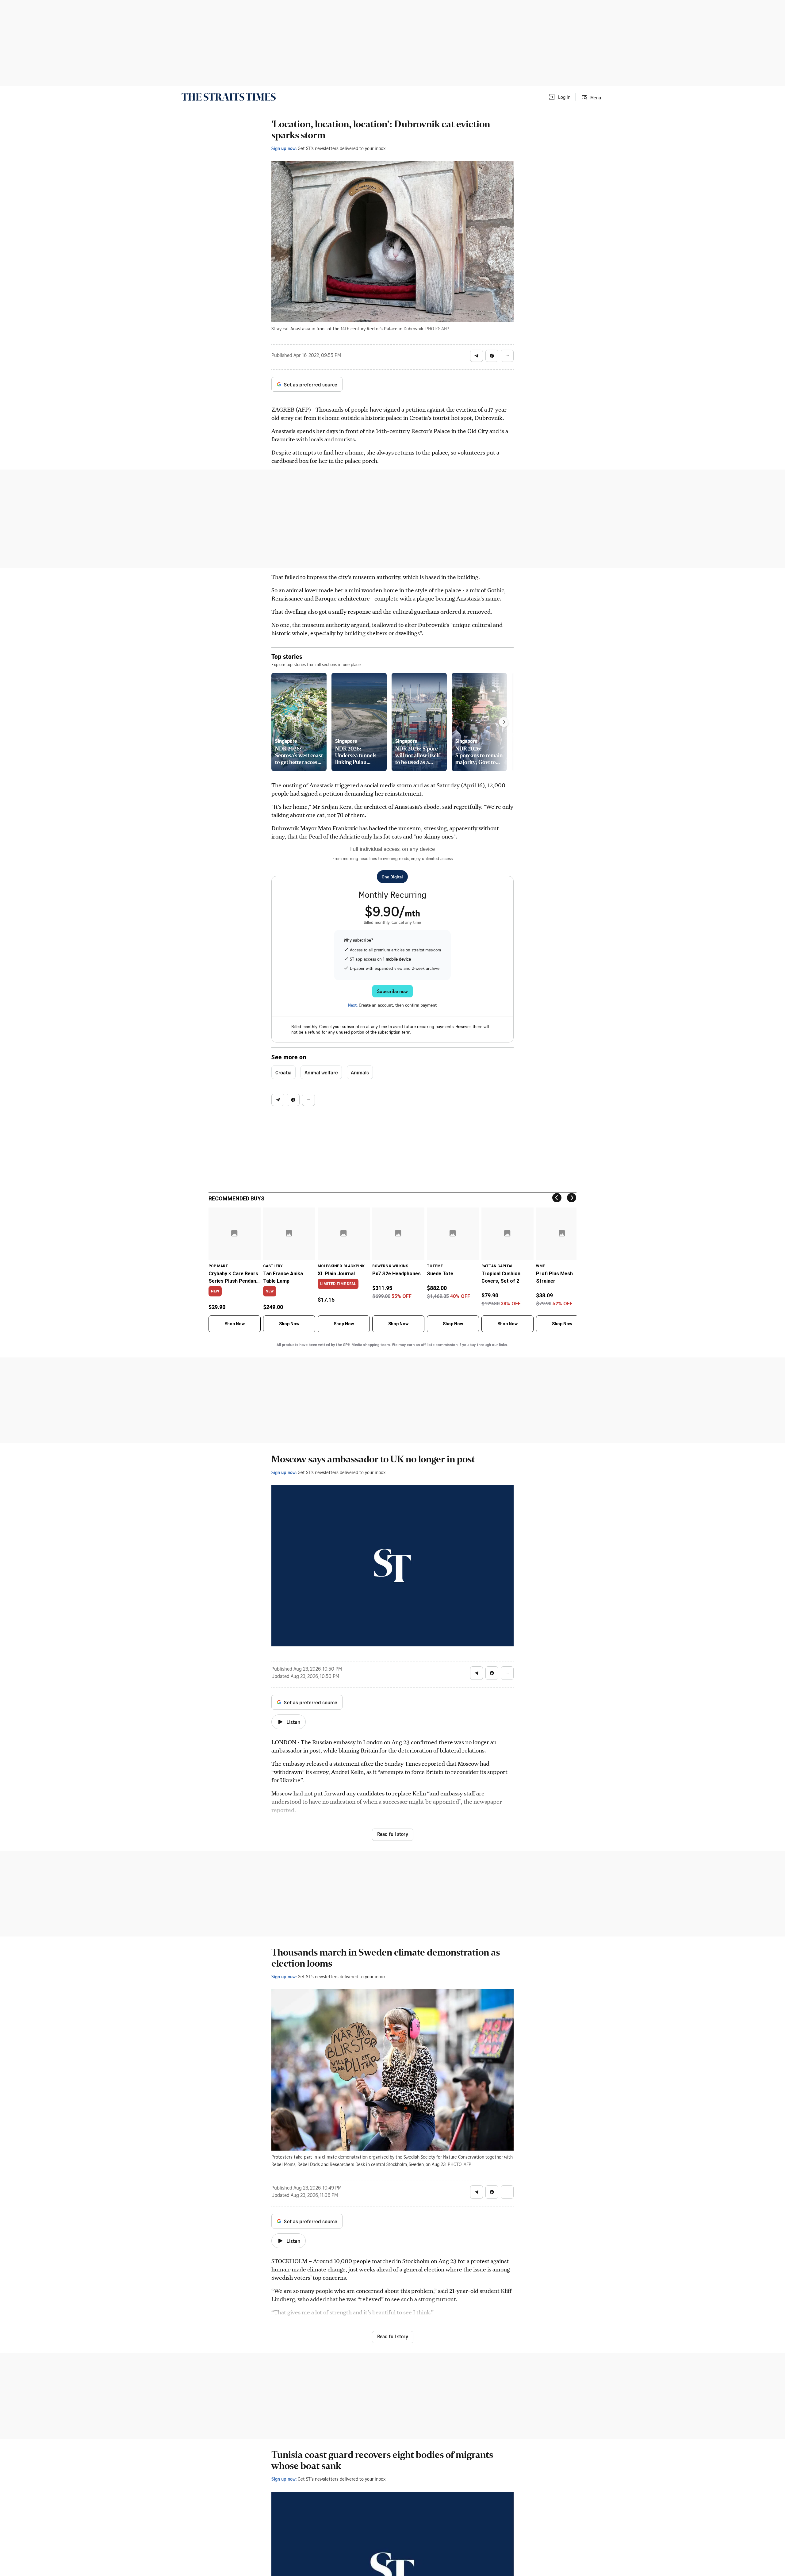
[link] (229, 97)
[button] (559, 97)
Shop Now (235, 1324)
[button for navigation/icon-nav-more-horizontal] (507, 356)
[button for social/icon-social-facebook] (492, 356)
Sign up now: (284, 148)
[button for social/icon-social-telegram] (477, 356)
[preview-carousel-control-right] (504, 722)
